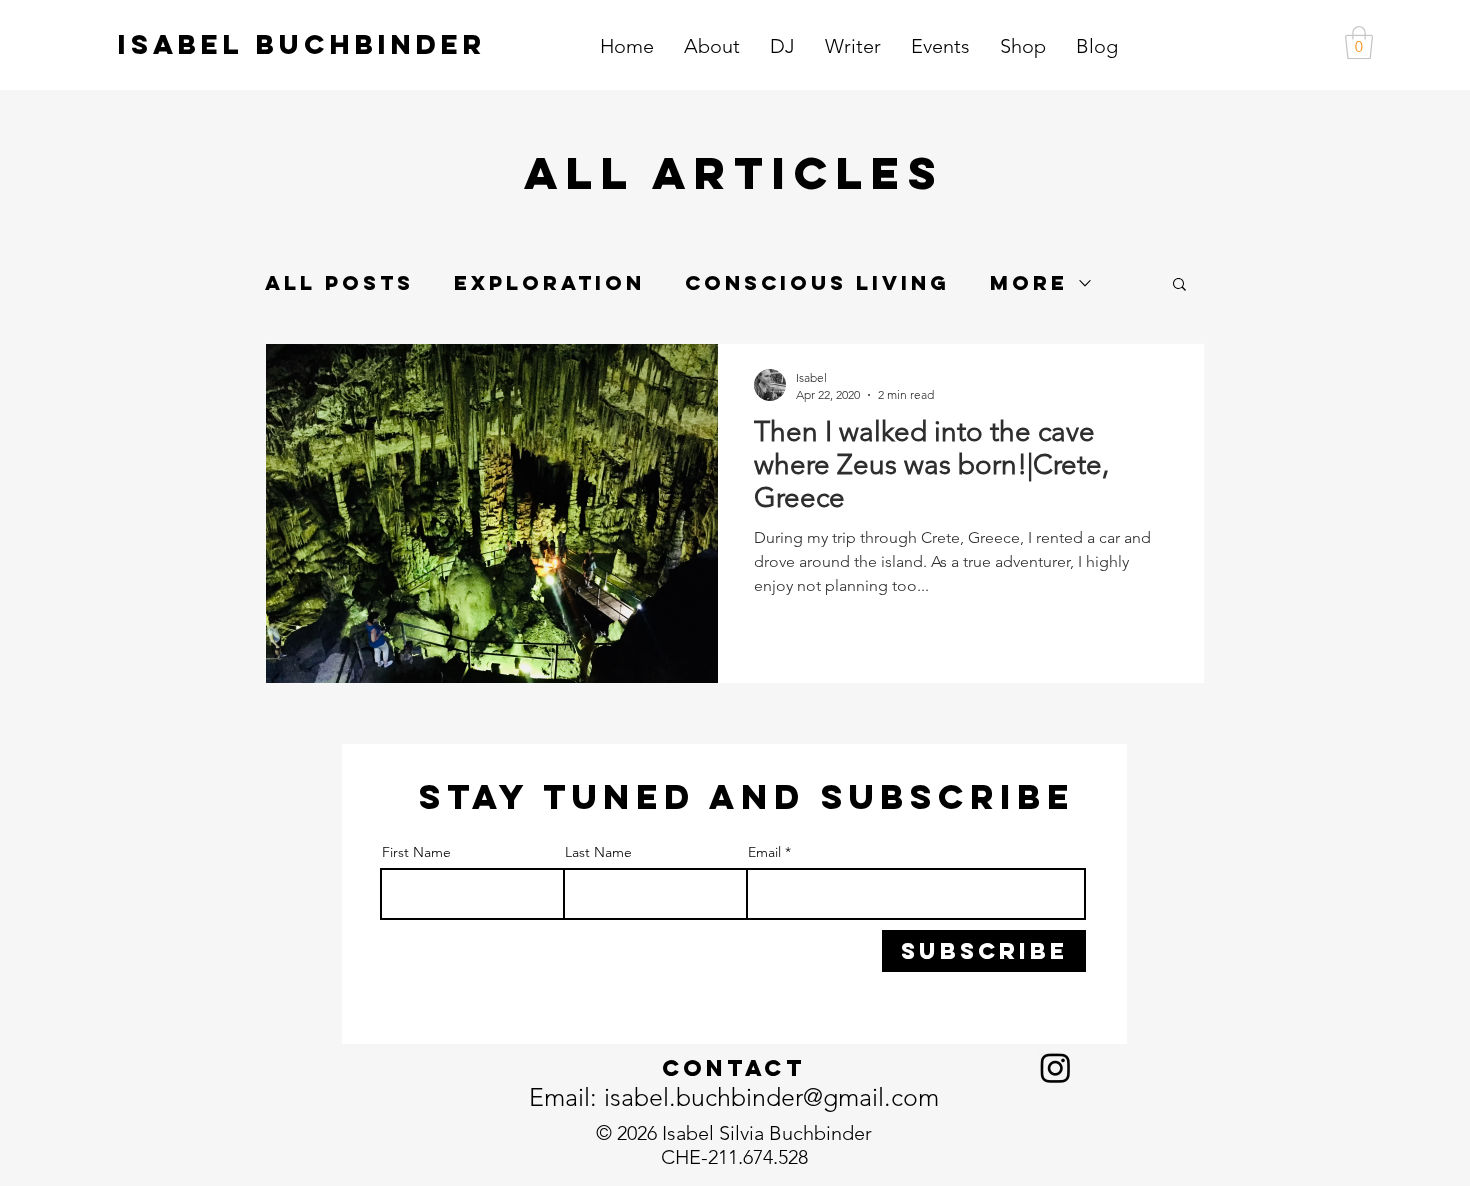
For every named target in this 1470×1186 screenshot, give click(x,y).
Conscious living (817, 283)
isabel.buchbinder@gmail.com (771, 1097)
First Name (416, 852)
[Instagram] (1055, 1067)
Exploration (549, 283)
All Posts (339, 283)
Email (764, 852)
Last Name (598, 852)
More (1029, 283)
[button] (1359, 42)
